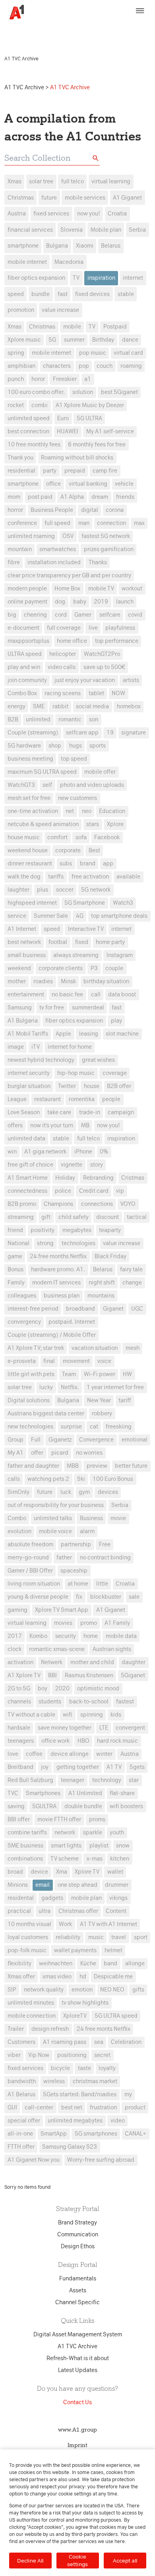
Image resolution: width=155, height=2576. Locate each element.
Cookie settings (77, 2560)
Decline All (30, 2561)
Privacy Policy (24, 34)
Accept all (125, 2561)
